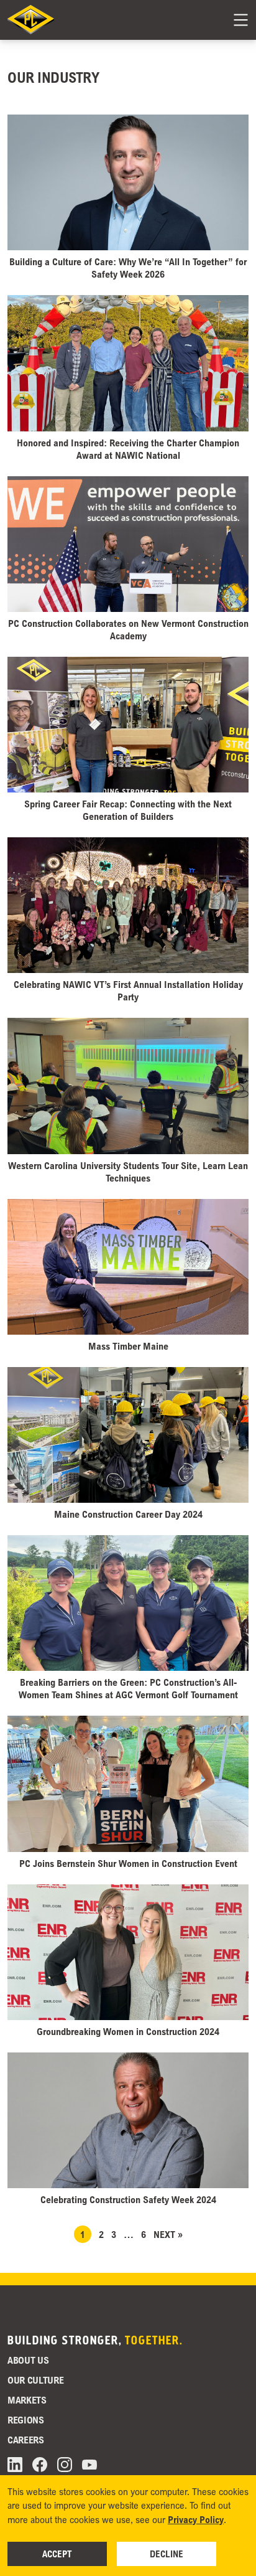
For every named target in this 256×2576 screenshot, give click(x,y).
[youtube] (89, 2465)
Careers (26, 2440)
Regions (26, 2420)
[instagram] (65, 2465)
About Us (28, 2360)
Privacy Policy (196, 2519)
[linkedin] (15, 2465)
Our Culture (35, 2380)
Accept (57, 2554)
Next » (168, 2234)
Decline (167, 2554)
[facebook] (40, 2465)
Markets (27, 2400)
